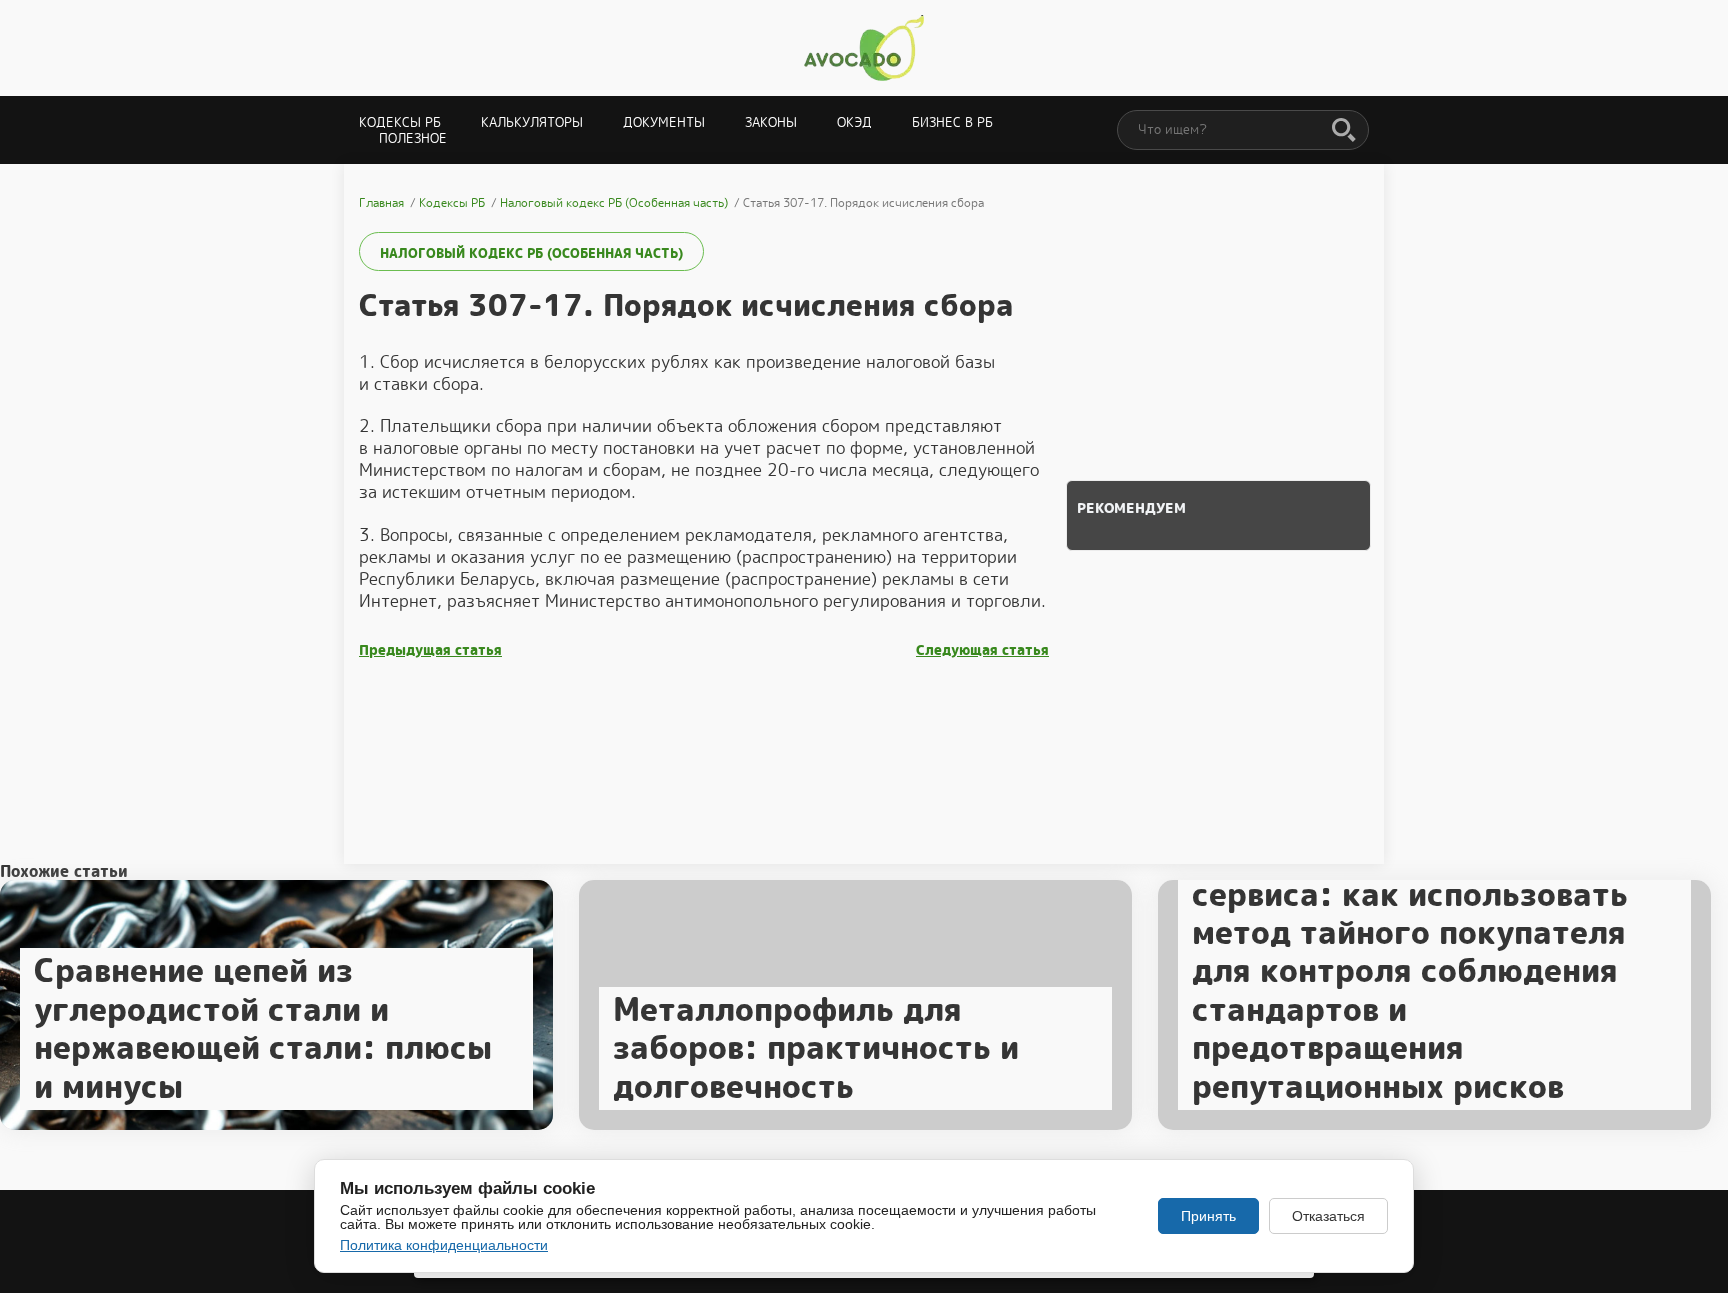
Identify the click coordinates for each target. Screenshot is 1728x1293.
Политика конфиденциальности (444, 1245)
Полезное (413, 138)
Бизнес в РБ (952, 122)
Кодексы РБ (400, 122)
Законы (771, 122)
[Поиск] (1344, 131)
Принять (1208, 1216)
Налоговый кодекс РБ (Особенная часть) (531, 253)
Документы (664, 122)
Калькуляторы (532, 122)
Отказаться (1328, 1216)
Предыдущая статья (430, 650)
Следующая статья (982, 650)
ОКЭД (854, 122)
